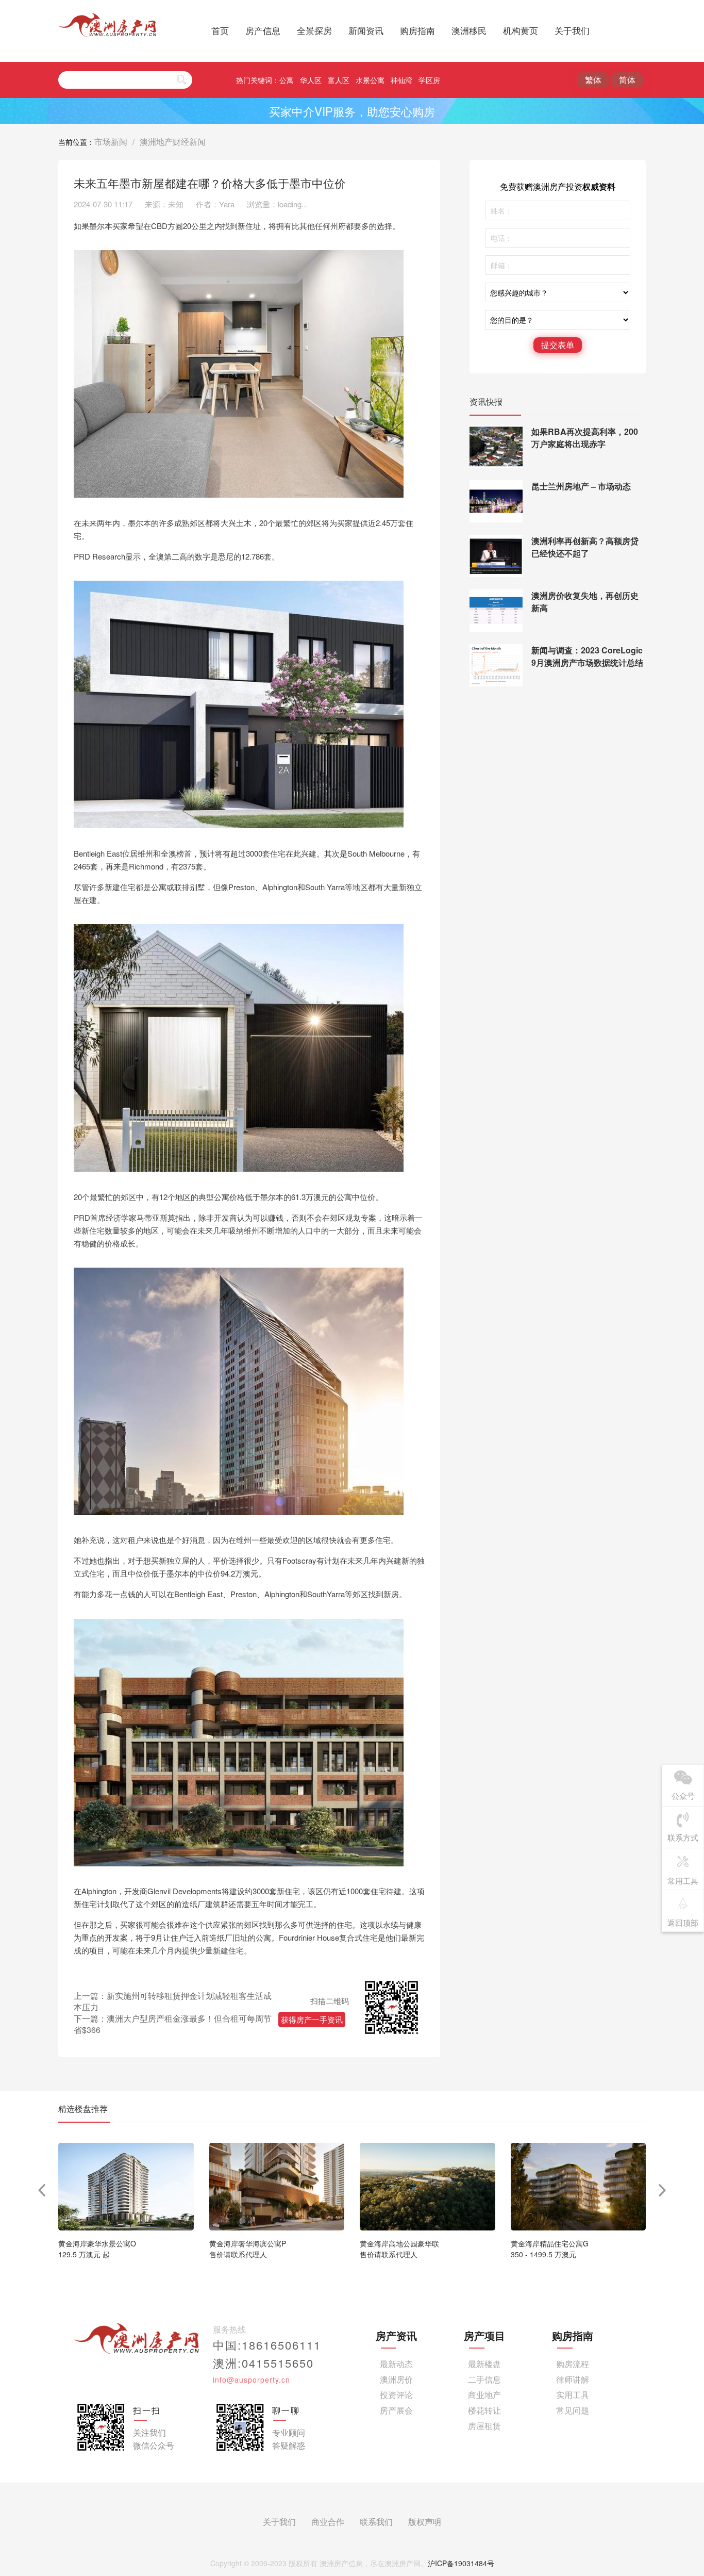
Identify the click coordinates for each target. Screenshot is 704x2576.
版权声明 (425, 2522)
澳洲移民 (469, 30)
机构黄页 (521, 30)
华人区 (311, 80)
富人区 (339, 80)
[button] (663, 2190)
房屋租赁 (484, 2426)
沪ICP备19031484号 (461, 2563)
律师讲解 (573, 2379)
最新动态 (396, 2364)
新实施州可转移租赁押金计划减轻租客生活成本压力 (173, 2001)
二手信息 (484, 2379)
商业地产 (484, 2395)
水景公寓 (370, 80)
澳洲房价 (396, 2379)
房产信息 (263, 30)
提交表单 (558, 345)
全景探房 (314, 30)
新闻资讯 (366, 30)
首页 (220, 30)
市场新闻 (111, 142)
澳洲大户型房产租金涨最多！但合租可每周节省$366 (173, 2024)
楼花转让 (484, 2410)
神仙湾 (401, 80)
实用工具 (573, 2395)
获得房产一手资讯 (312, 2019)
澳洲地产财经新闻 (173, 142)
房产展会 (396, 2410)
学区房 (429, 80)
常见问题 (573, 2410)
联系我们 (376, 2522)
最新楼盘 (484, 2364)
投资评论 (396, 2395)
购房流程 (573, 2364)
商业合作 (328, 2522)
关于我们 (572, 30)
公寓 (287, 80)
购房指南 (417, 30)
